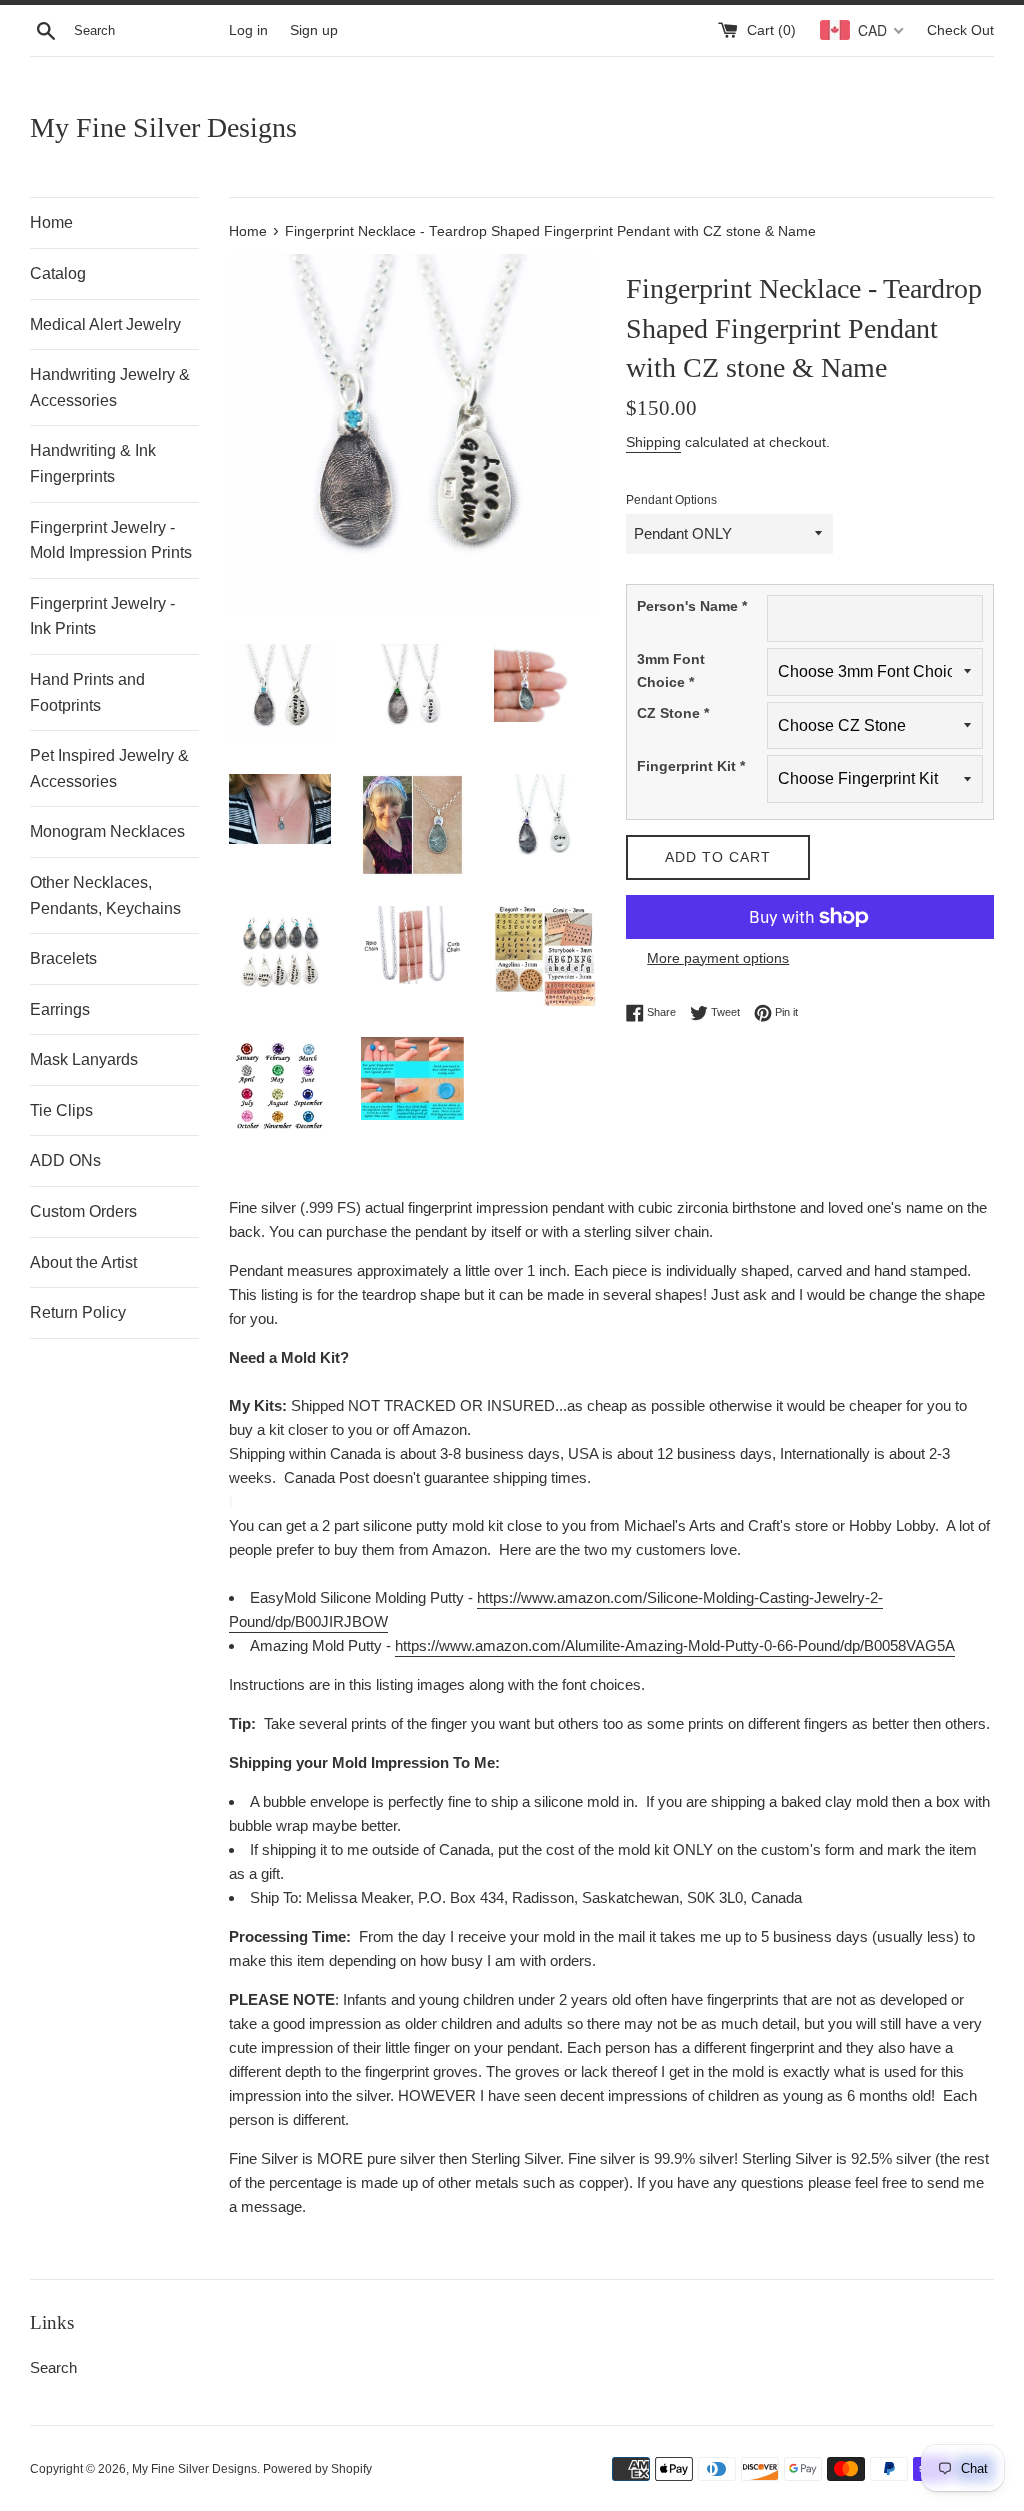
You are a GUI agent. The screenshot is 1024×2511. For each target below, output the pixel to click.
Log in (248, 30)
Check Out (960, 30)
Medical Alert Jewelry (105, 324)
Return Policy (78, 1312)
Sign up (314, 30)
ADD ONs (65, 1160)
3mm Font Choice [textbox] (671, 670)
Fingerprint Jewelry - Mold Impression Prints (111, 540)
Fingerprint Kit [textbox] (691, 766)
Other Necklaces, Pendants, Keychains (105, 895)
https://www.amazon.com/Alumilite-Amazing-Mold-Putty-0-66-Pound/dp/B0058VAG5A (675, 1645)
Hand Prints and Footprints (87, 692)
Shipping (653, 442)
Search (53, 2367)
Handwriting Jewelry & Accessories (110, 387)
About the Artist (83, 1262)
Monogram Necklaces (107, 831)
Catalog (58, 273)
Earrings (60, 1009)
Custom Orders (83, 1211)
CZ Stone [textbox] (673, 713)
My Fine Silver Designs (163, 127)
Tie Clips (61, 1110)
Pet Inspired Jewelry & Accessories (109, 768)
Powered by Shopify (317, 2469)
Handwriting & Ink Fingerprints (93, 463)
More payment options (718, 958)
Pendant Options (671, 500)
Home (51, 222)
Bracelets (63, 958)
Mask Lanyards (84, 1059)
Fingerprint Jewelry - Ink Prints (102, 616)
